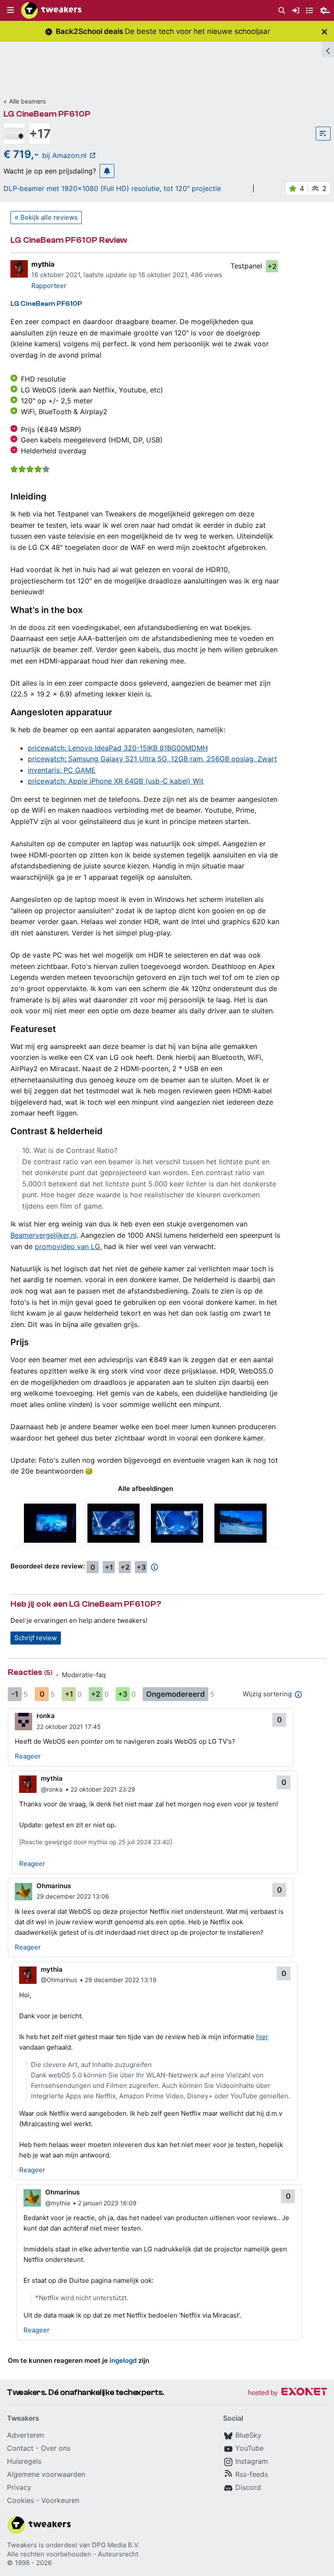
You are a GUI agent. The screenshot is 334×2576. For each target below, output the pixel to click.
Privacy (19, 2487)
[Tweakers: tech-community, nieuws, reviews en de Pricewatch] (51, 10)
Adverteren (25, 2435)
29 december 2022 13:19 (121, 1980)
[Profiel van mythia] (19, 269)
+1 (109, 1567)
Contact (20, 2448)
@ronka (52, 1789)
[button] (10, 10)
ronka (46, 1716)
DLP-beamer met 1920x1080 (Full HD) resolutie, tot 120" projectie (112, 188)
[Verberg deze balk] (324, 32)
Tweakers (22, 2545)
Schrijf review (36, 1638)
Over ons (56, 2448)
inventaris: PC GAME (62, 770)
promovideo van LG (67, 1246)
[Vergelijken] (323, 134)
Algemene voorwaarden (46, 2474)
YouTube (249, 2448)
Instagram (252, 2461)
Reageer (28, 1756)
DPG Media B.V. (116, 2545)
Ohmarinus (54, 1886)
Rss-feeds (252, 2474)
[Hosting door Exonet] (287, 2393)
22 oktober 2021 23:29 (103, 1789)
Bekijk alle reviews (49, 217)
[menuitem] (282, 11)
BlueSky (248, 2435)
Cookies (20, 2500)
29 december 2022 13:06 (73, 1896)
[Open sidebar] (328, 50)
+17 (40, 134)
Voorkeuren (60, 2500)
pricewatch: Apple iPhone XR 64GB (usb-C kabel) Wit (116, 781)
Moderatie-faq (84, 1675)
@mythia (58, 2203)
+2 (272, 266)
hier (262, 2037)
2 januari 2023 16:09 (107, 2203)
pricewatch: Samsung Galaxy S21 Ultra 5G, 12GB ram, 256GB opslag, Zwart (152, 759)
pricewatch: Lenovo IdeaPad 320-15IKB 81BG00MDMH (118, 748)
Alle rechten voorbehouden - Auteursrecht (73, 2554)
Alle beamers (27, 101)
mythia (43, 264)
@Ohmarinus (59, 1980)
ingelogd (123, 2360)
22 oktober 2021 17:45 (69, 1727)
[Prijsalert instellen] (107, 171)
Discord (248, 2487)
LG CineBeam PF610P (47, 114)
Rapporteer (49, 286)
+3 (141, 1567)
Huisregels (24, 2461)
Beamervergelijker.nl (43, 1235)
